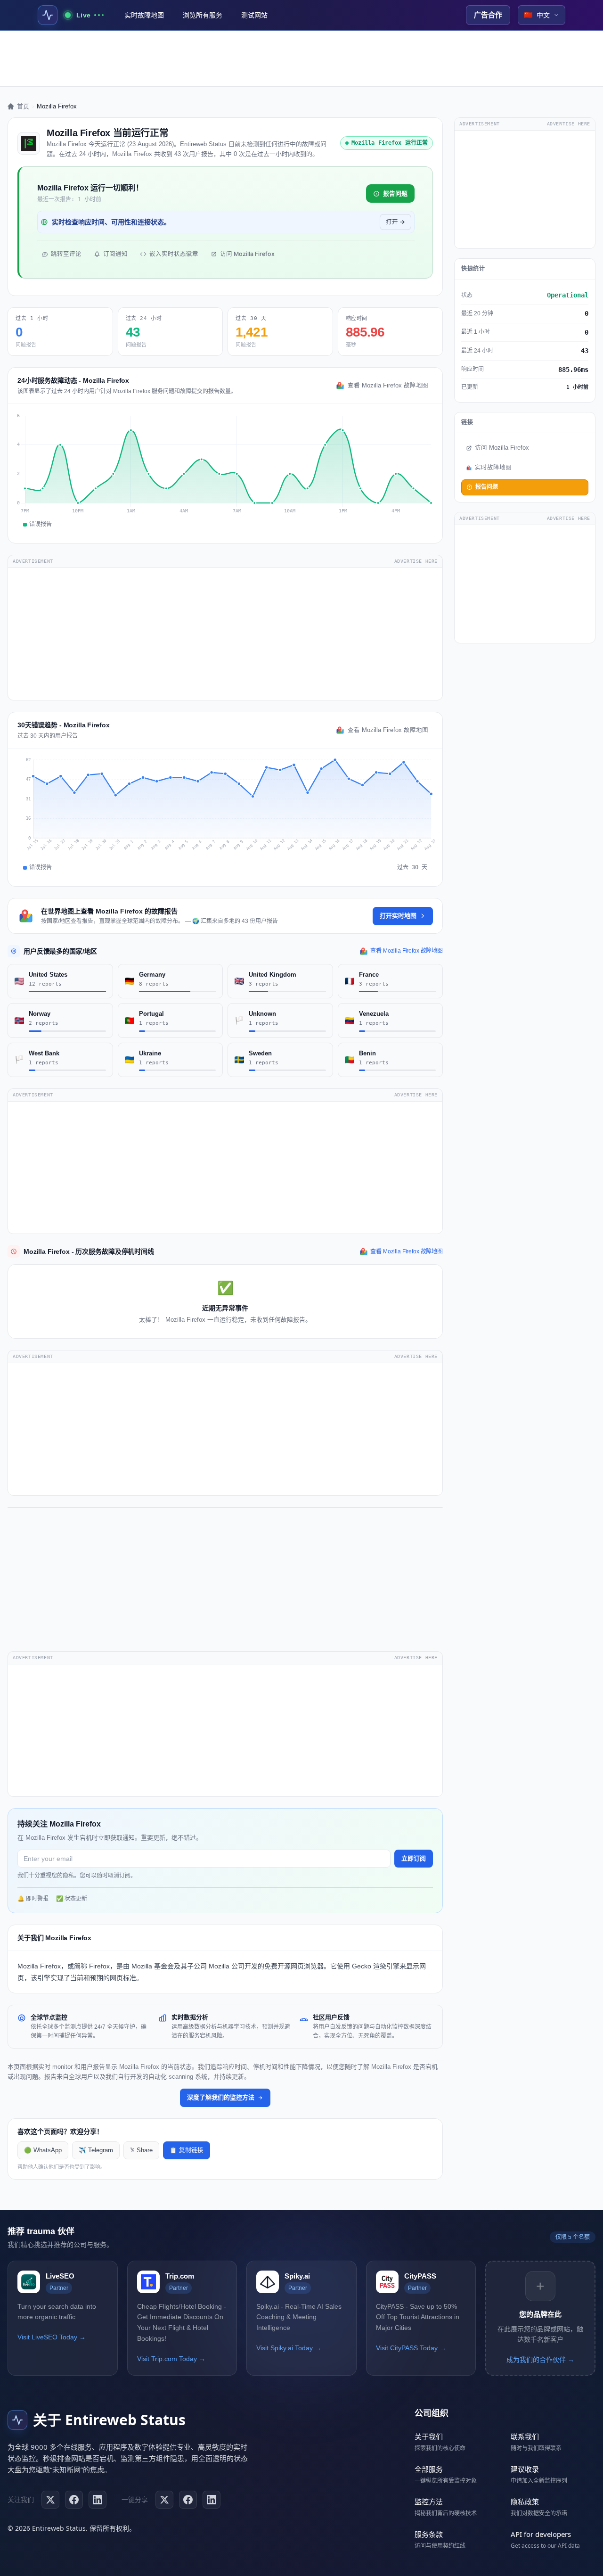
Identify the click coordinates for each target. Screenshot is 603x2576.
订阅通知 (115, 254)
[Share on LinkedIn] (212, 2500)
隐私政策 (525, 2502)
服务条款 (429, 2534)
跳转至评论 (66, 254)
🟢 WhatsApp (43, 2150)
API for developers (541, 2534)
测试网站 (254, 15)
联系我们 (525, 2436)
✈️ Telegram (96, 2150)
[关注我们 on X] (50, 2500)
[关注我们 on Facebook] (74, 2500)
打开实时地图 (398, 916)
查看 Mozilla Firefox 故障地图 (388, 386)
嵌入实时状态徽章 (174, 254)
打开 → (395, 222)
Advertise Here (416, 561)
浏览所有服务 (203, 15)
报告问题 (395, 193)
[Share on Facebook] (188, 2500)
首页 (23, 106)
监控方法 (429, 2502)
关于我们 (429, 2436)
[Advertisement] (301, 58)
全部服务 (429, 2469)
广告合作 (488, 15)
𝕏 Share (141, 2150)
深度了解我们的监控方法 (221, 2097)
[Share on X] (164, 2500)
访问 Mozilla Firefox (247, 254)
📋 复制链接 (187, 2150)
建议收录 (525, 2469)
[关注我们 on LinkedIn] (98, 2500)
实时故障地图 (144, 15)
